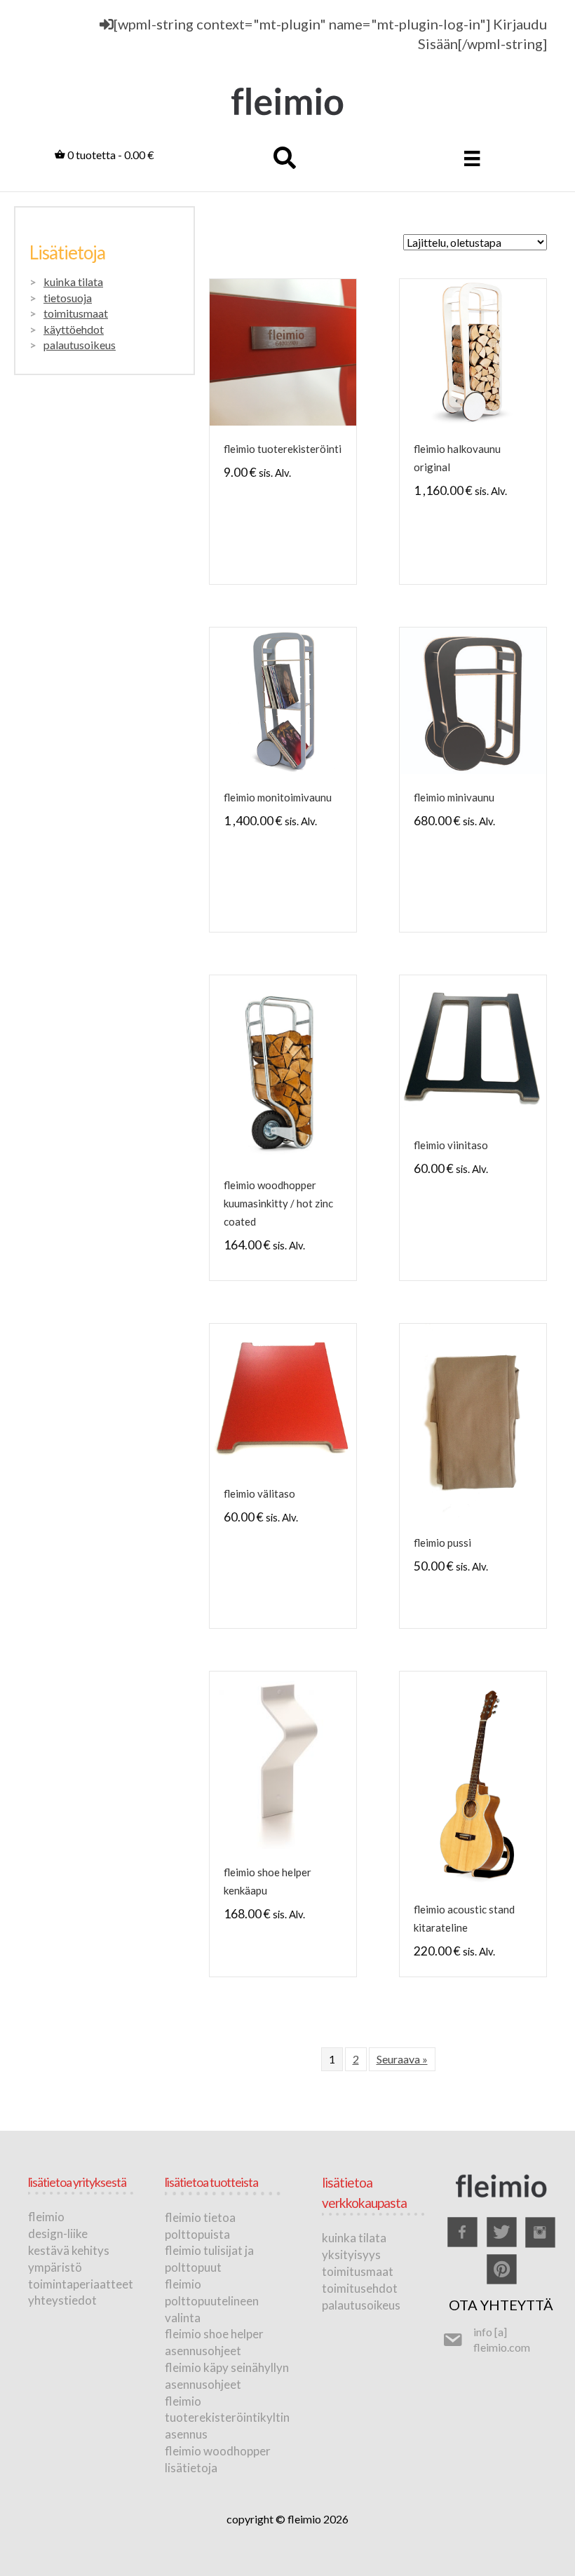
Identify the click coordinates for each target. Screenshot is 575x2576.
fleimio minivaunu (454, 797)
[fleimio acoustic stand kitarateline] (473, 1777)
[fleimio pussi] (473, 1419)
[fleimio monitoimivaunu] (283, 699)
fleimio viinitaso (451, 1145)
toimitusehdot (360, 2288)
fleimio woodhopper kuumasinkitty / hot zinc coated (278, 1203)
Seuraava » (402, 2059)
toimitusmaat (76, 313)
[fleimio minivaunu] (473, 699)
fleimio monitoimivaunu (278, 797)
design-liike (58, 2233)
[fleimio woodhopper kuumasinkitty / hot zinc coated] (283, 1067)
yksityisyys (351, 2255)
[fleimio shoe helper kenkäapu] (283, 1759)
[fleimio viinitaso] (473, 1047)
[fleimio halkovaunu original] (473, 351)
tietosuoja (68, 298)
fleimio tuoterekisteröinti (283, 449)
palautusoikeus (80, 345)
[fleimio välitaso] (283, 1395)
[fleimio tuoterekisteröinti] (283, 351)
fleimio (46, 2217)
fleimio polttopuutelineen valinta (212, 2301)
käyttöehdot (74, 329)
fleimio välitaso (259, 1493)
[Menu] (472, 158)
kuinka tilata (73, 282)
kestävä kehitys (69, 2250)
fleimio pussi (442, 1543)
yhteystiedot (62, 2300)
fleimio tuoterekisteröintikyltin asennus (227, 2418)
